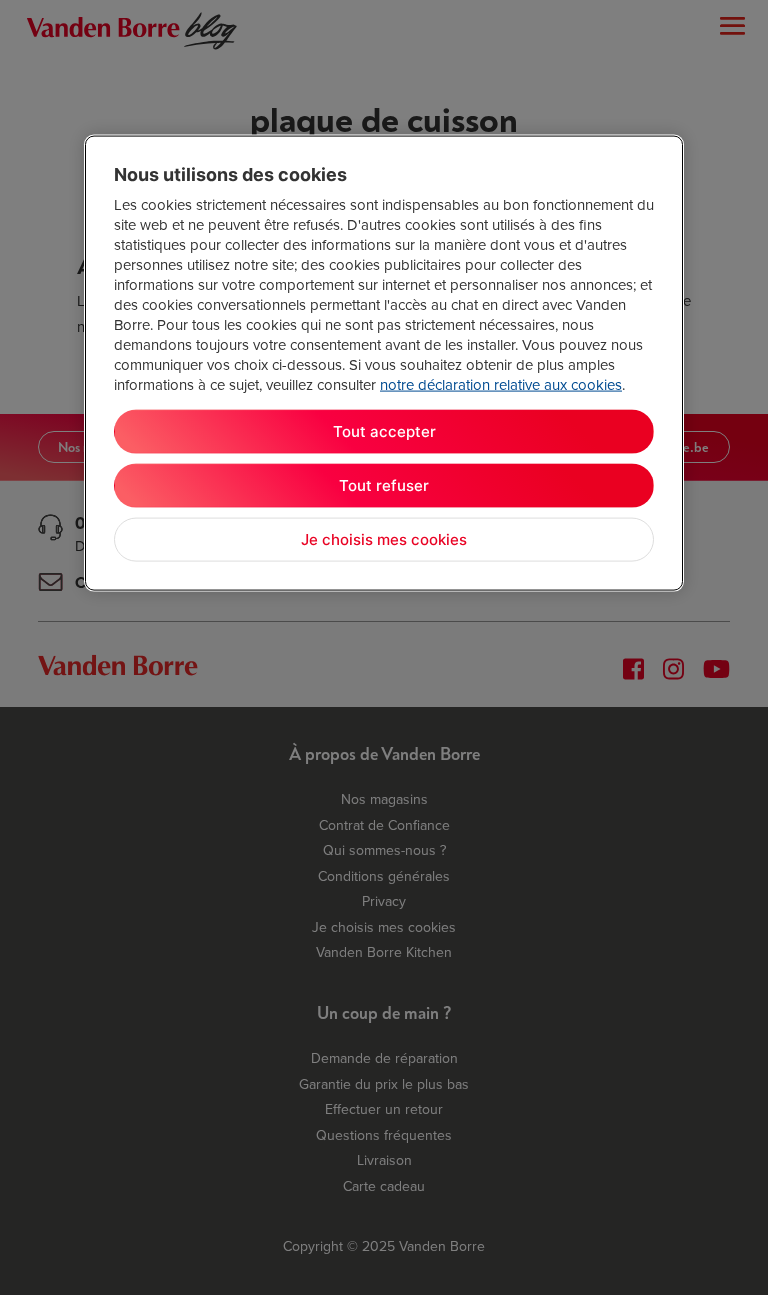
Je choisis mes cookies (384, 539)
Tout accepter (384, 431)
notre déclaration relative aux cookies (501, 384)
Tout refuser (384, 485)
